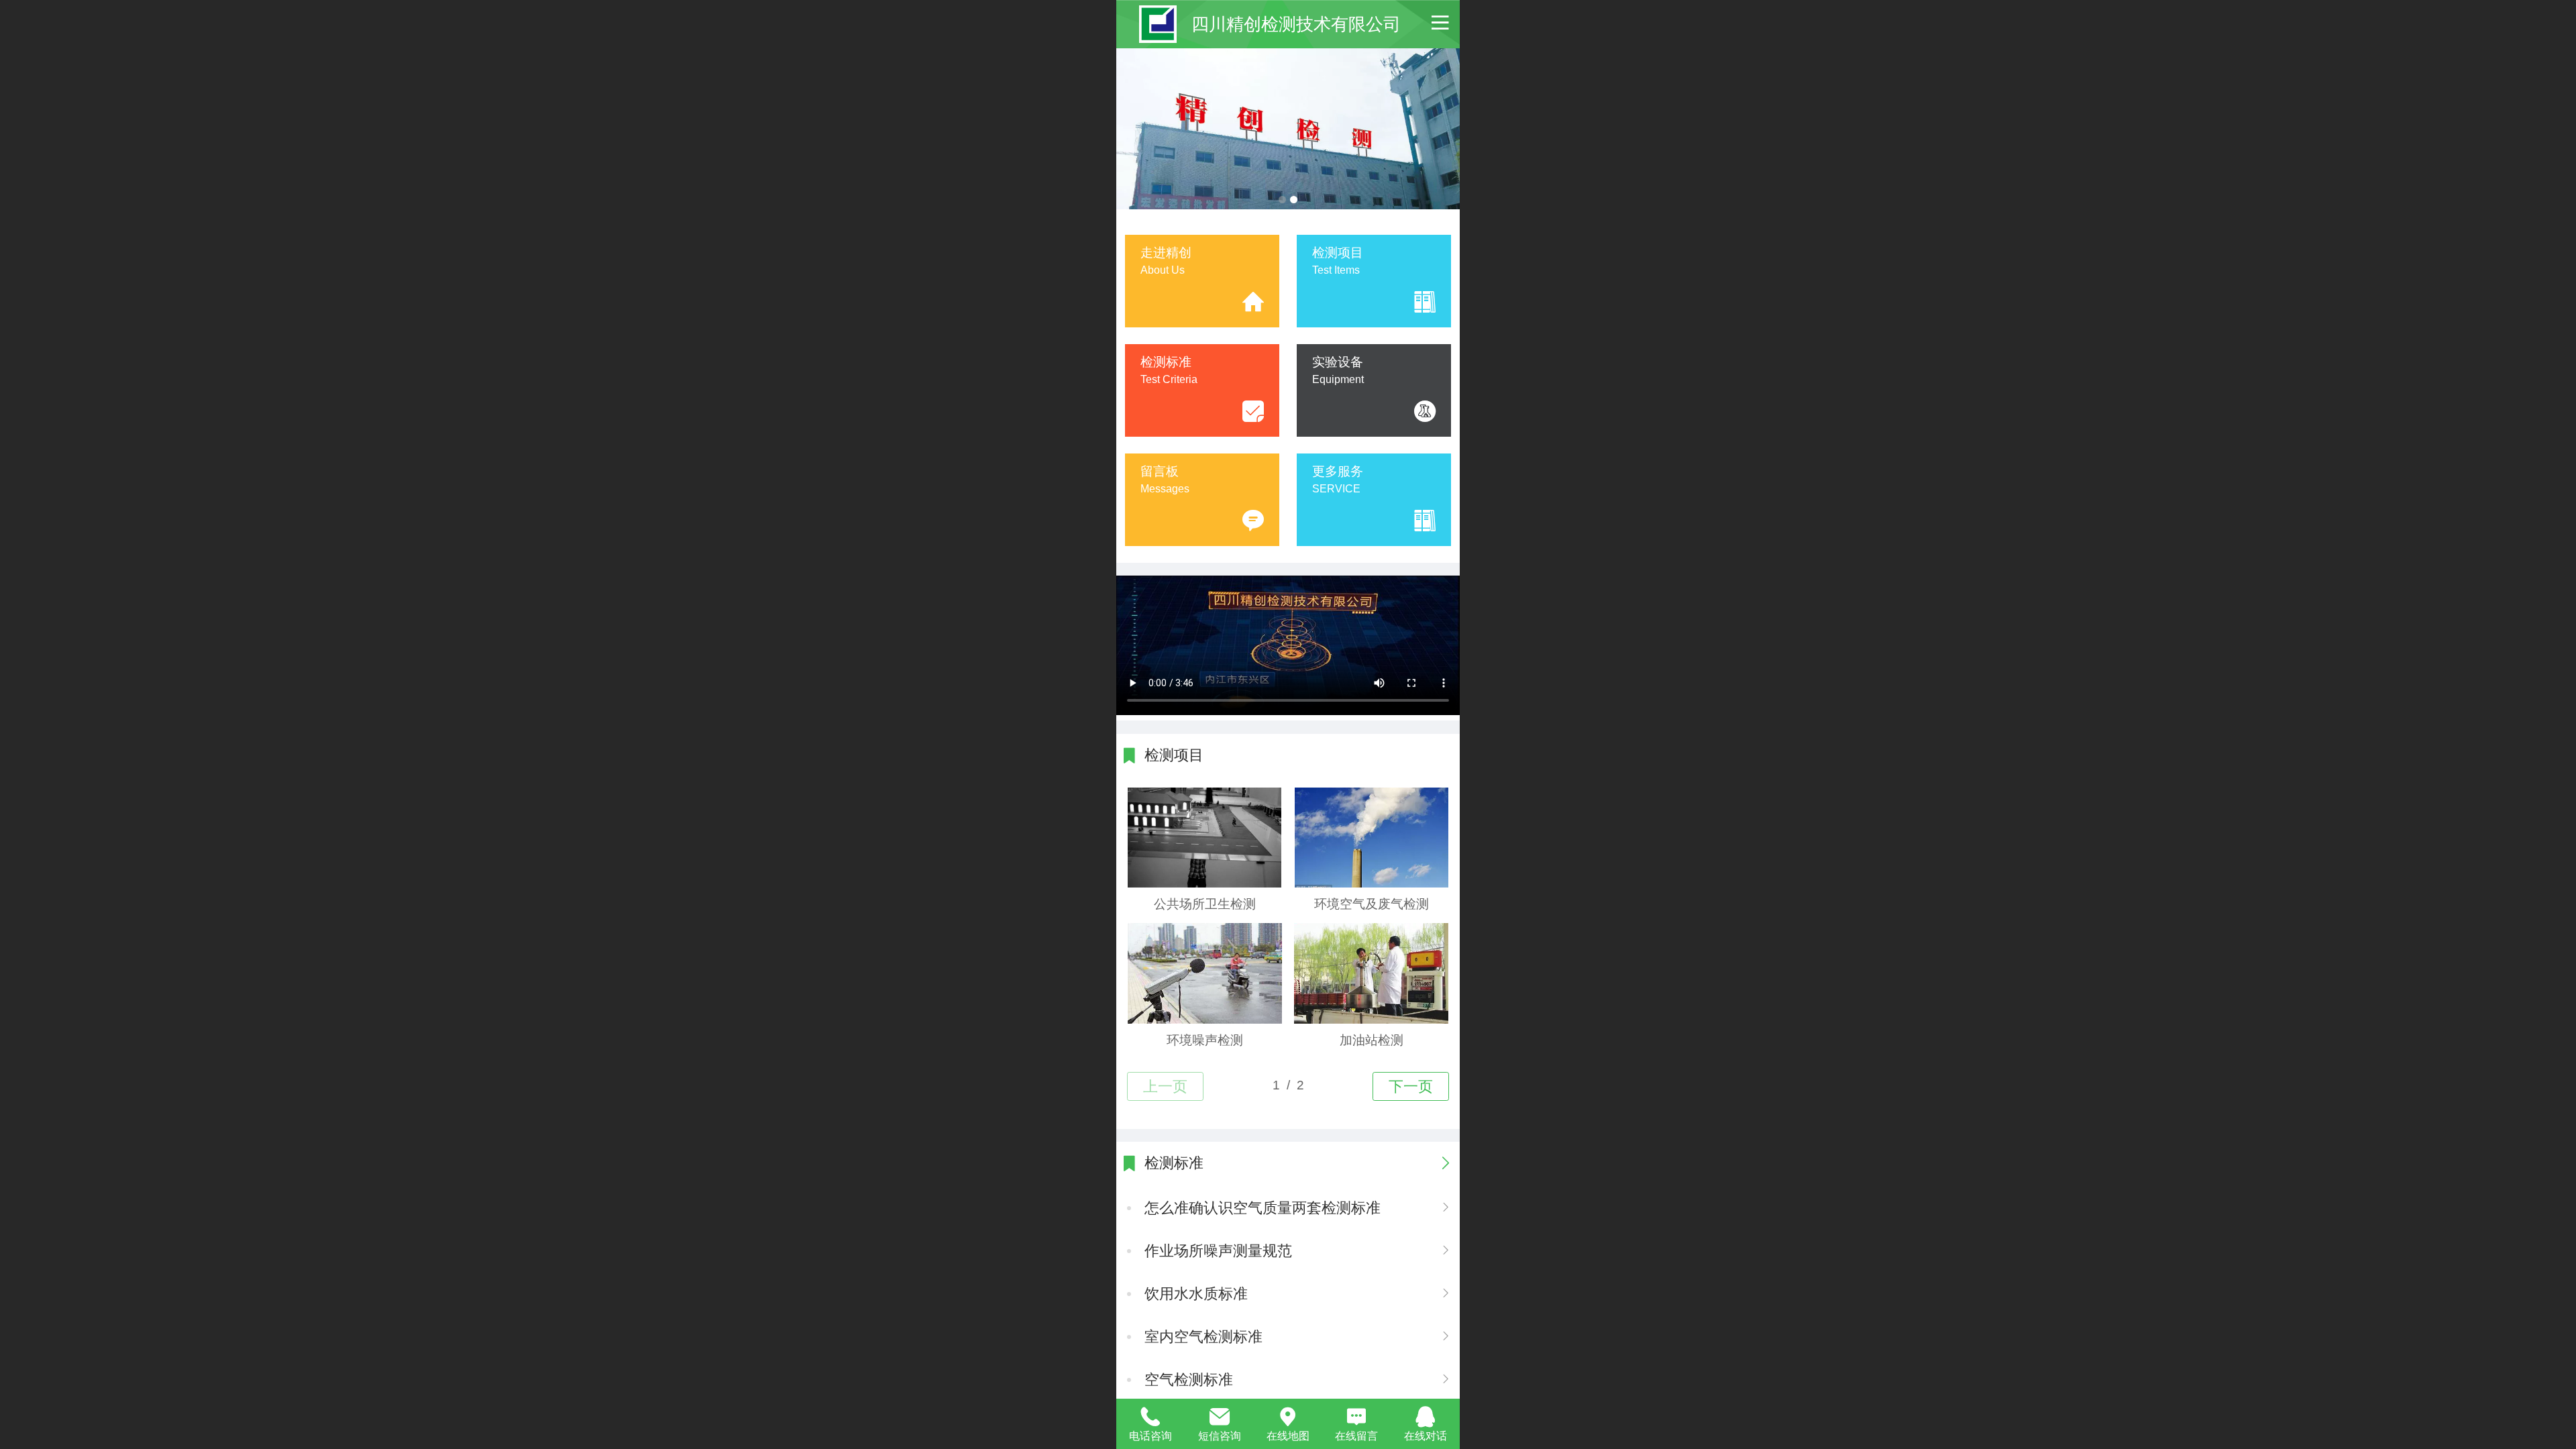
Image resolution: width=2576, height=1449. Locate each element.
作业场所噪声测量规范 (1218, 1251)
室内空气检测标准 (1203, 1337)
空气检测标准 (1189, 1380)
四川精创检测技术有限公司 (1296, 24)
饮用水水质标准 (1196, 1294)
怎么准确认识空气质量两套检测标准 (1263, 1208)
